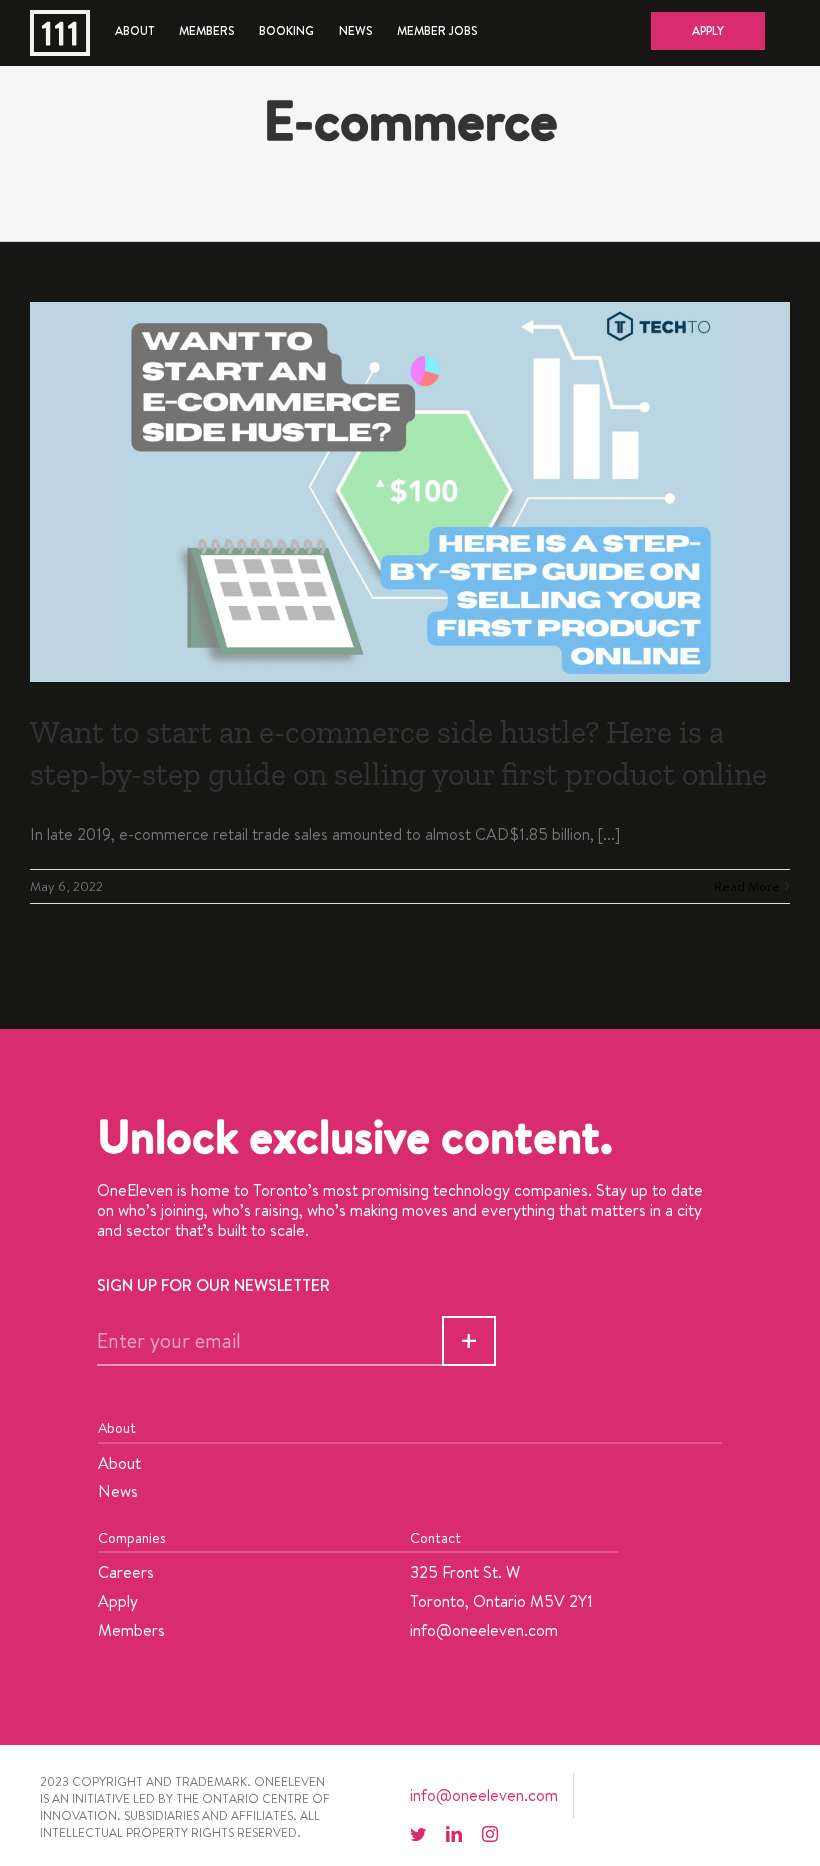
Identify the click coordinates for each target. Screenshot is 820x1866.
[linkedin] (454, 1834)
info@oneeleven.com (484, 1630)
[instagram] (490, 1834)
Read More (747, 886)
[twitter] (418, 1834)
